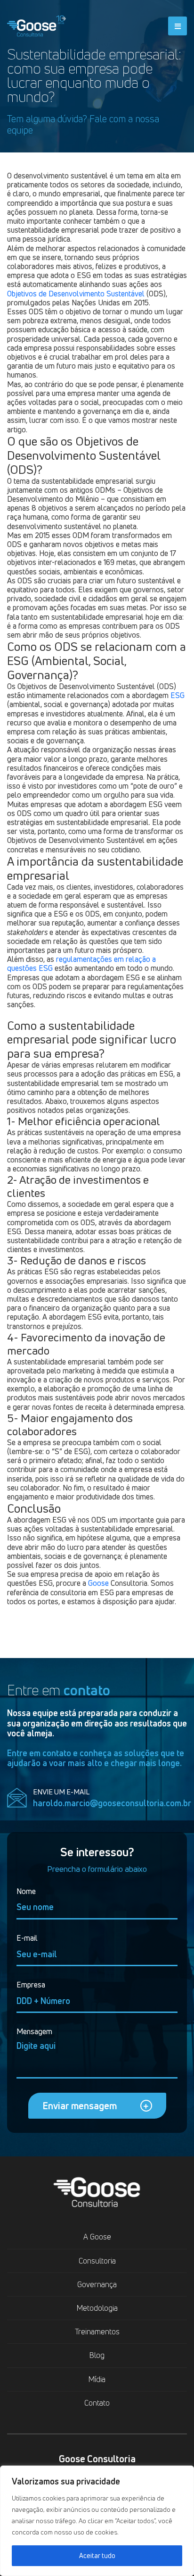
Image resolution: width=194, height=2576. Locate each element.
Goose (98, 1583)
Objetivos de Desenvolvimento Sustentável (76, 294)
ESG (178, 695)
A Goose (97, 2237)
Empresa (31, 1985)
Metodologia (97, 2308)
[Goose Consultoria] (36, 24)
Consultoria (97, 2261)
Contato (97, 2403)
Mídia (97, 2379)
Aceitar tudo (97, 2555)
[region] (97, 2521)
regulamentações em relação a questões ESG (81, 964)
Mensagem (34, 2032)
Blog (97, 2355)
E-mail (27, 1938)
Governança (97, 2284)
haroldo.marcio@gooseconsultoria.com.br (112, 1803)
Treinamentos (97, 2332)
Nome (26, 1891)
